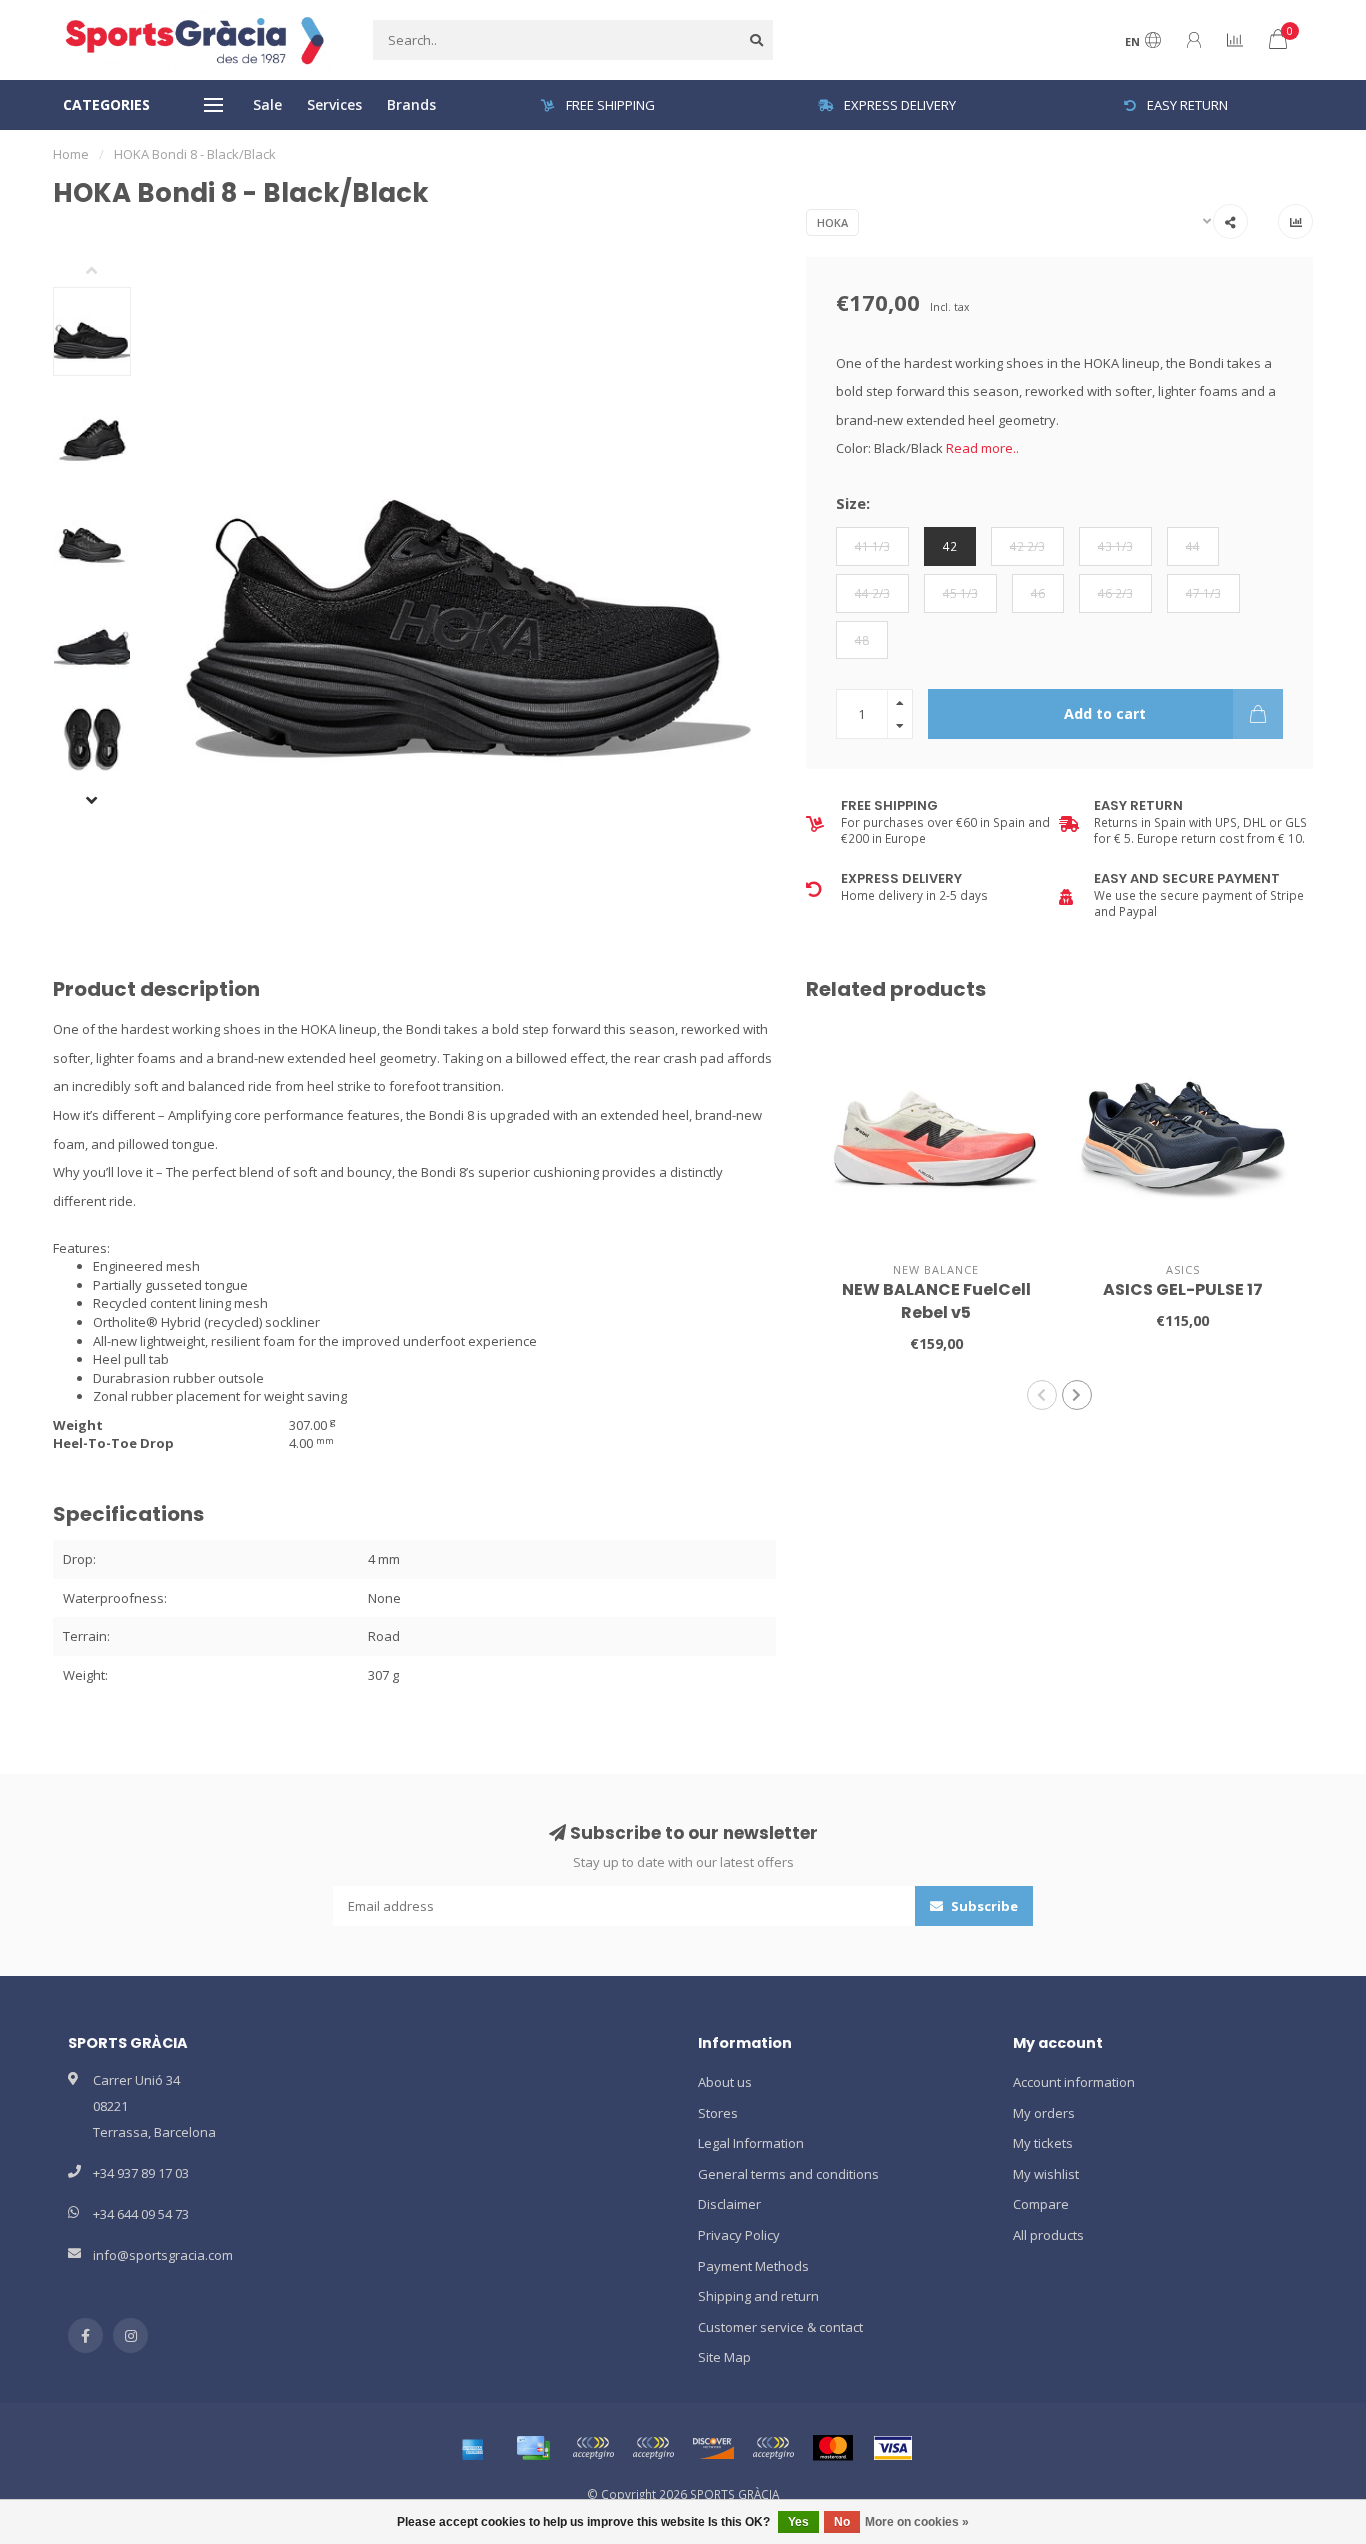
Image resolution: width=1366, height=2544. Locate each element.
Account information (1074, 2082)
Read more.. (982, 448)
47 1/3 (1203, 593)
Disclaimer (729, 2204)
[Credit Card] (533, 2448)
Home (71, 154)
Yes (798, 2522)
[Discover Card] (713, 2448)
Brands (411, 104)
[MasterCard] (833, 2448)
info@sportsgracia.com (163, 2255)
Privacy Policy (739, 2235)
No (842, 2522)
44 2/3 (872, 593)
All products (1048, 2235)
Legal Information (751, 2143)
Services (334, 104)
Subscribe (983, 1906)
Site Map (724, 2357)
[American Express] (473, 2448)
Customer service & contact (780, 2327)
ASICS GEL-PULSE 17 (1183, 1289)
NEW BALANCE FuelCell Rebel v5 (936, 1301)
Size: (853, 503)
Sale (267, 104)
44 (1193, 546)
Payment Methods (753, 2266)
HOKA (832, 222)
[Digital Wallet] (593, 2448)
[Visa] (893, 2448)
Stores (718, 2113)
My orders (1044, 2113)
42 (950, 546)
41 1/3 (872, 546)
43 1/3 (1115, 546)
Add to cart (1105, 713)
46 (1038, 593)
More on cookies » (917, 2522)
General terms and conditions (788, 2174)
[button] (107, 272)
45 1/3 (960, 593)
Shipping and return (758, 2296)
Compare (1041, 2204)
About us (725, 2082)
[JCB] (773, 2448)
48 (862, 640)
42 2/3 (1027, 546)
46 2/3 (1115, 593)
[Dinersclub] (653, 2448)
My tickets (1043, 2143)
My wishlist (1046, 2174)
